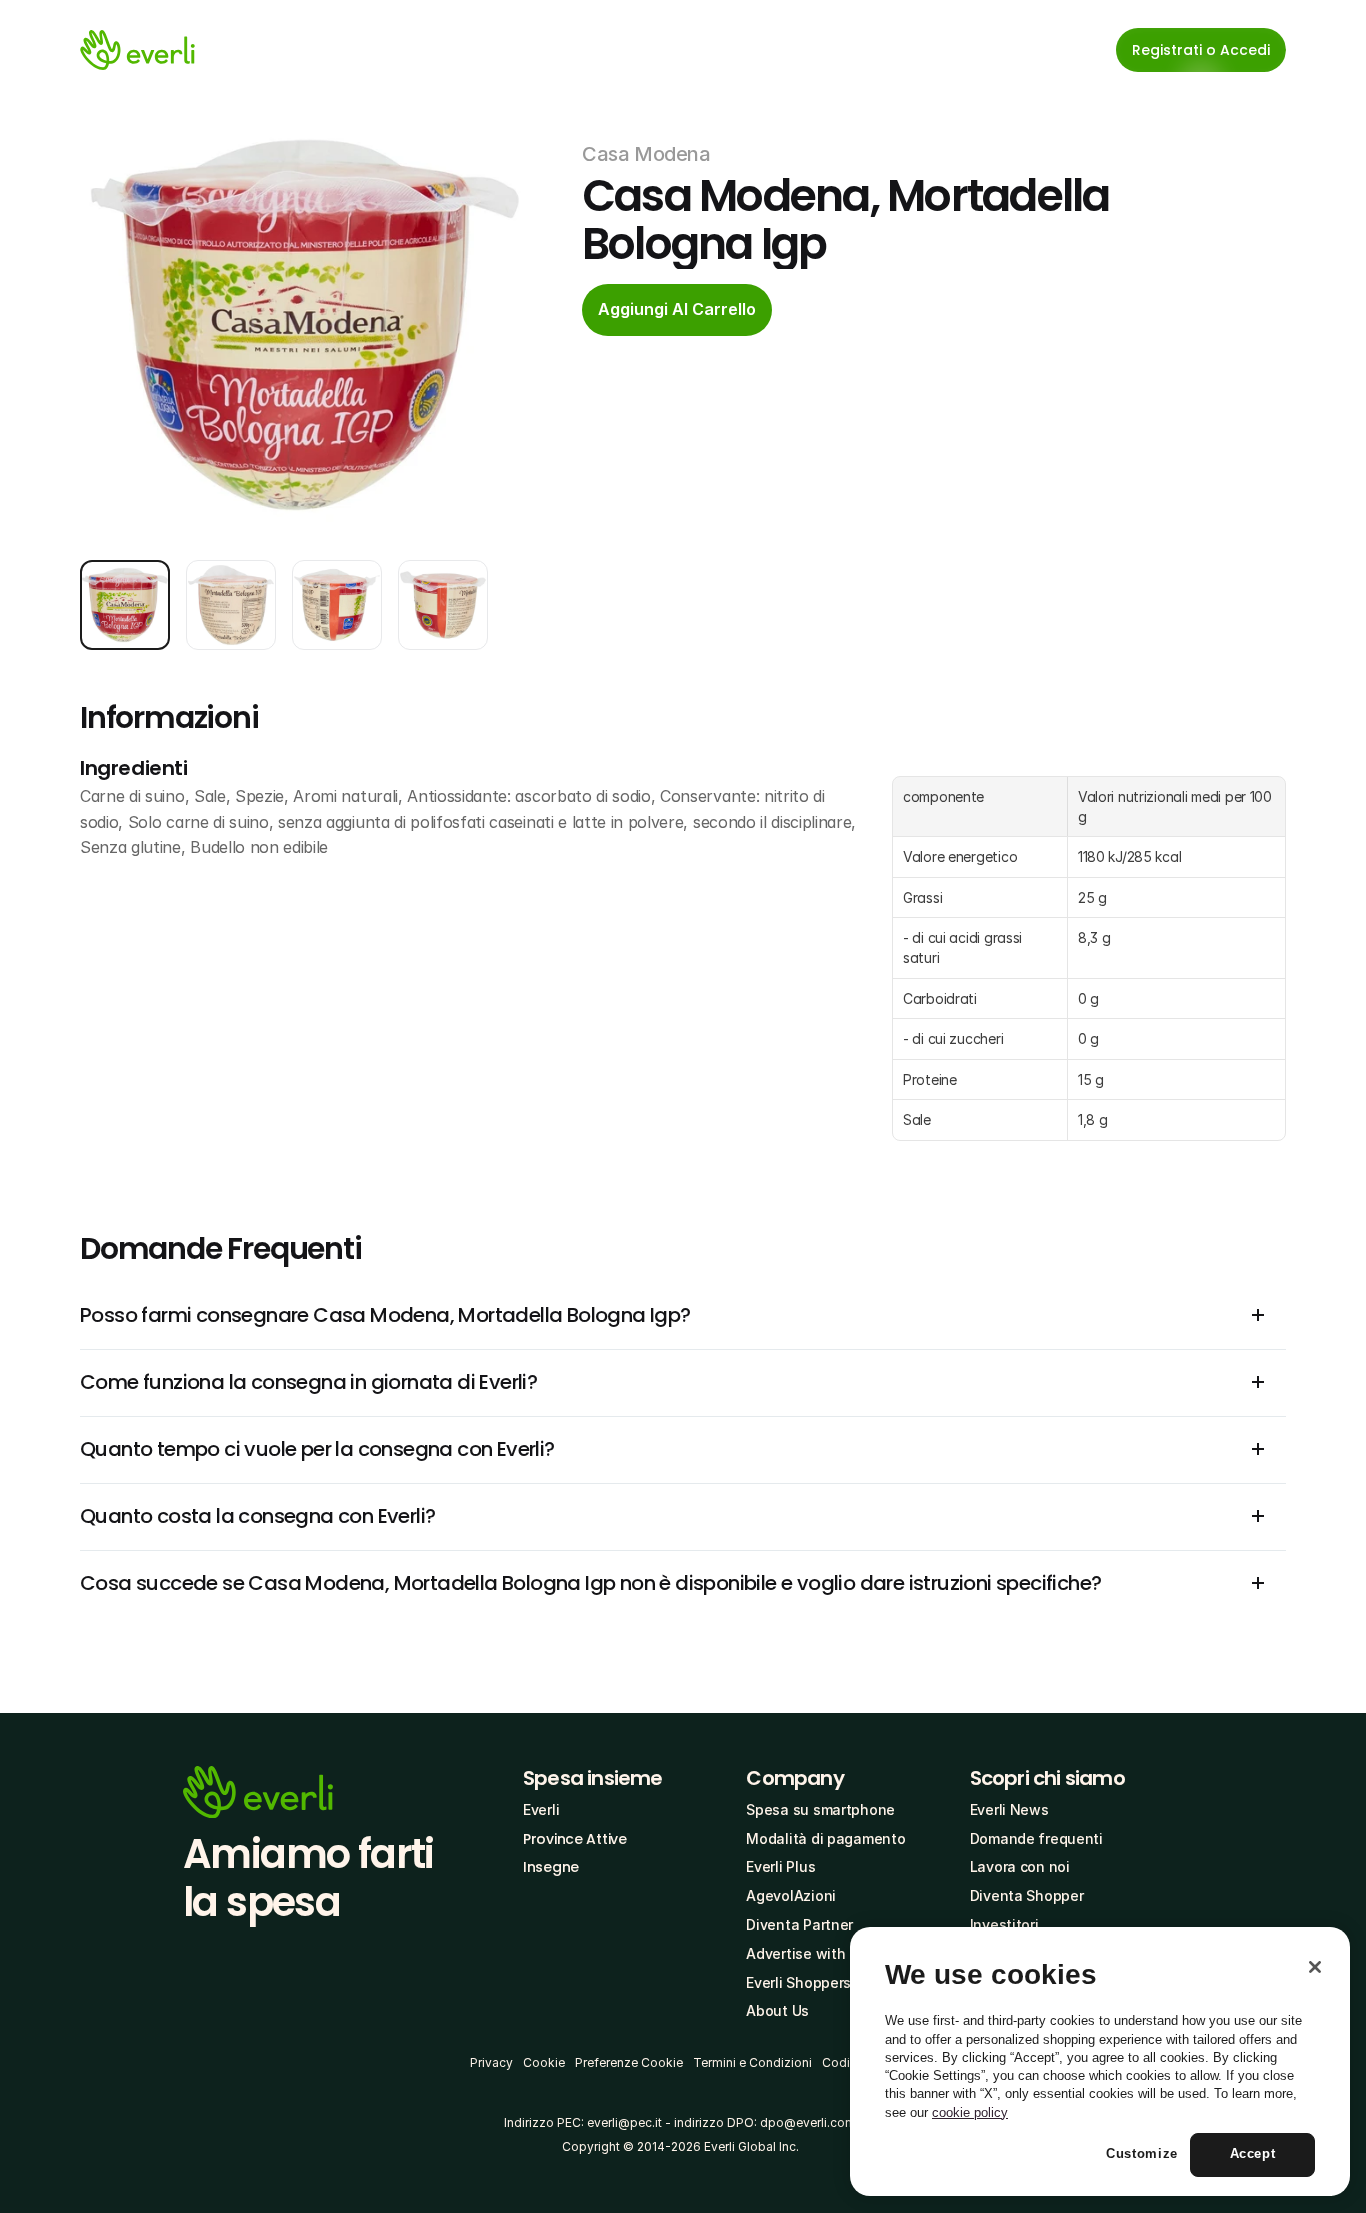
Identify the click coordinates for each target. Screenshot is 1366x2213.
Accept (1253, 2154)
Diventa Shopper (1027, 1895)
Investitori (1004, 1924)
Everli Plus (780, 1866)
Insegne (551, 1867)
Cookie (544, 2062)
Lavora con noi (1020, 1866)
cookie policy (970, 2112)
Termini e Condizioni (752, 2062)
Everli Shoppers (798, 1982)
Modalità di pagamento (825, 1838)
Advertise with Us (806, 1953)
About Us (777, 2010)
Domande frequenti (1036, 1838)
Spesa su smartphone (820, 1809)
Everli (541, 1809)
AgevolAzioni (791, 1895)
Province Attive (575, 1839)
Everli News (1009, 1809)
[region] (1100, 2062)
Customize (1142, 2154)
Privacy (491, 2062)
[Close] (1315, 1967)
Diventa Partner (799, 1924)
